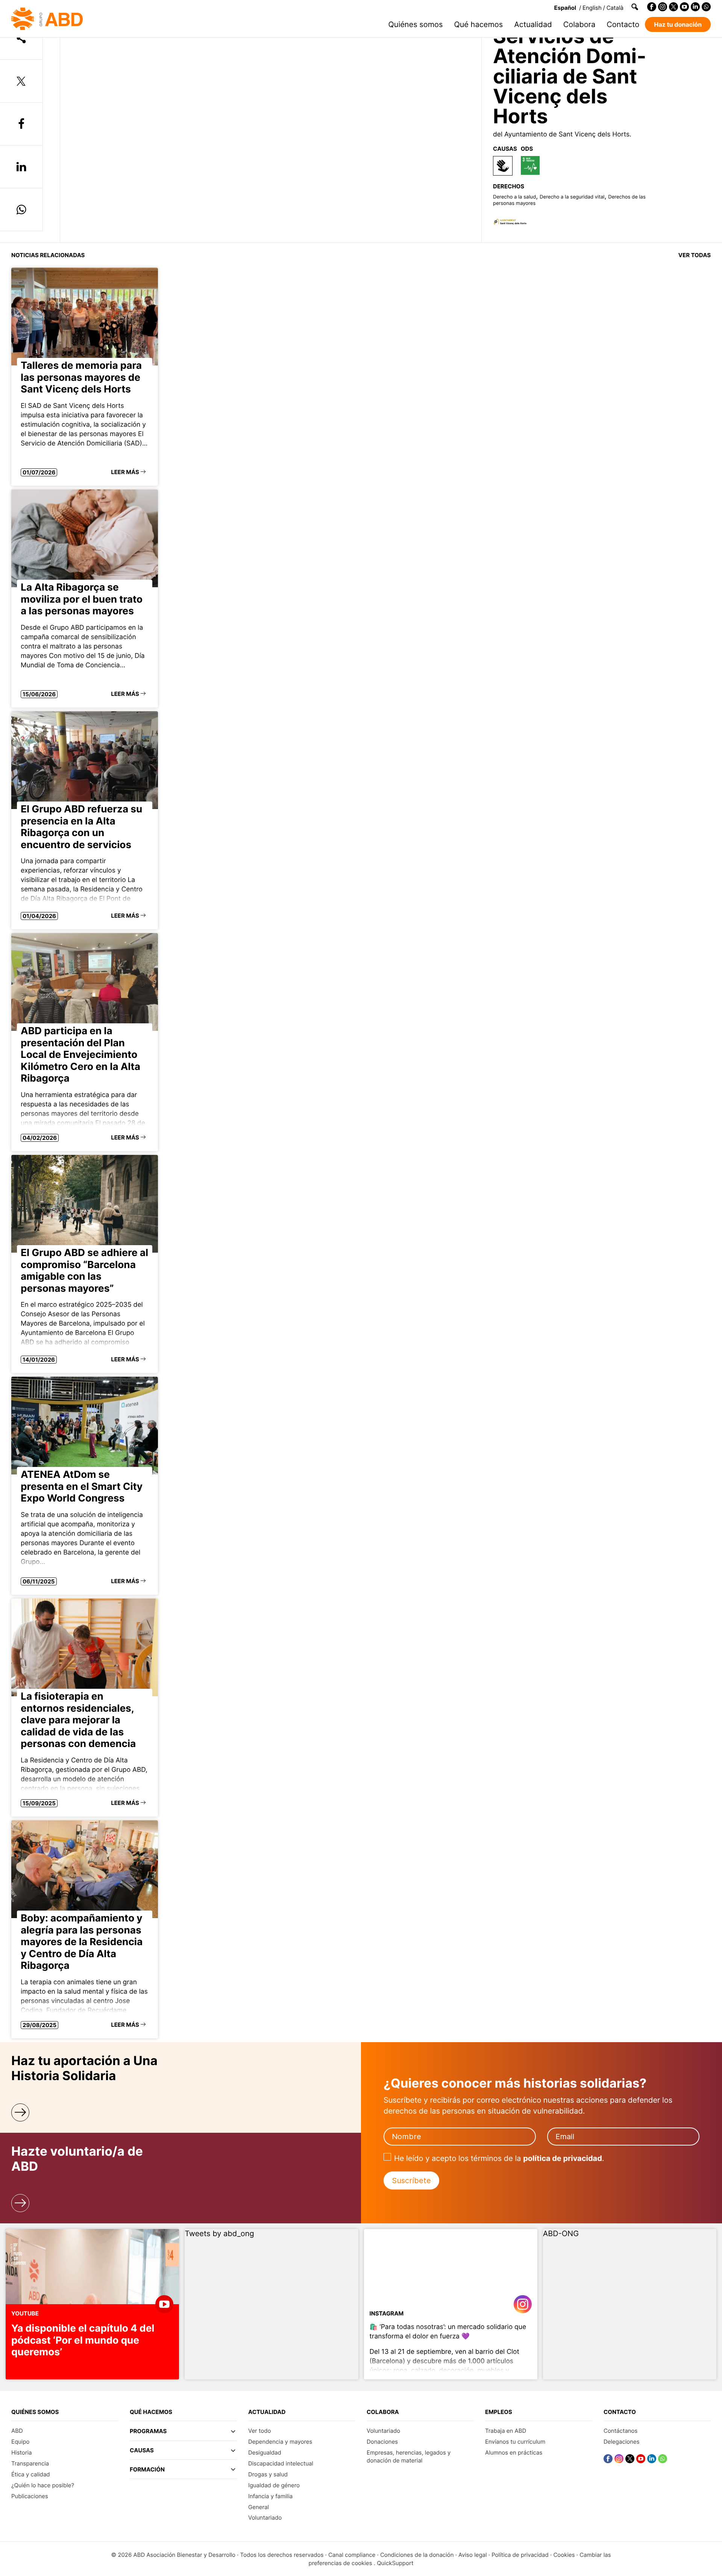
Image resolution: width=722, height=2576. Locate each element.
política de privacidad (563, 2158)
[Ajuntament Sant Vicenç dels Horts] (510, 224)
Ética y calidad (31, 2474)
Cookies (564, 2555)
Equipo (20, 2442)
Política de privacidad (520, 2555)
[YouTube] (684, 7)
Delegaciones (622, 2442)
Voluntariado (265, 2518)
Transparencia (30, 2463)
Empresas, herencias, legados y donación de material (409, 2456)
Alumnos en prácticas (514, 2453)
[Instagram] (663, 7)
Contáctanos (620, 2431)
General (259, 2507)
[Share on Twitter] (21, 81)
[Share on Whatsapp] (21, 210)
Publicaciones (30, 2496)
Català (615, 8)
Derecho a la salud (514, 197)
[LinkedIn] (695, 7)
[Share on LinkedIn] (21, 167)
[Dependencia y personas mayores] (503, 166)
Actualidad (533, 24)
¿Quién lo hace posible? (43, 2485)
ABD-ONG (561, 2234)
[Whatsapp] (706, 7)
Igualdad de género (274, 2485)
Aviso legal (473, 2555)
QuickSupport (395, 2563)
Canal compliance (352, 2555)
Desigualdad (265, 2453)
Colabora (579, 24)
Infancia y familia (270, 2496)
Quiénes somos (416, 24)
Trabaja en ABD (506, 2431)
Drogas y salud (268, 2474)
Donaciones (382, 2442)
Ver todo (260, 2431)
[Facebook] (652, 7)
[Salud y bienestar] (530, 165)
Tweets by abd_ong (219, 2234)
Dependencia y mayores (280, 2442)
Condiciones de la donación (417, 2555)
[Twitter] (673, 7)
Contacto (623, 24)
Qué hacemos (478, 24)
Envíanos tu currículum (515, 2442)
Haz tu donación (678, 24)
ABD (17, 2431)
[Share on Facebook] (21, 124)
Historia (21, 2453)
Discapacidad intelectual (281, 2463)
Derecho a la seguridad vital (572, 197)
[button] (183, 2434)
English (592, 8)
